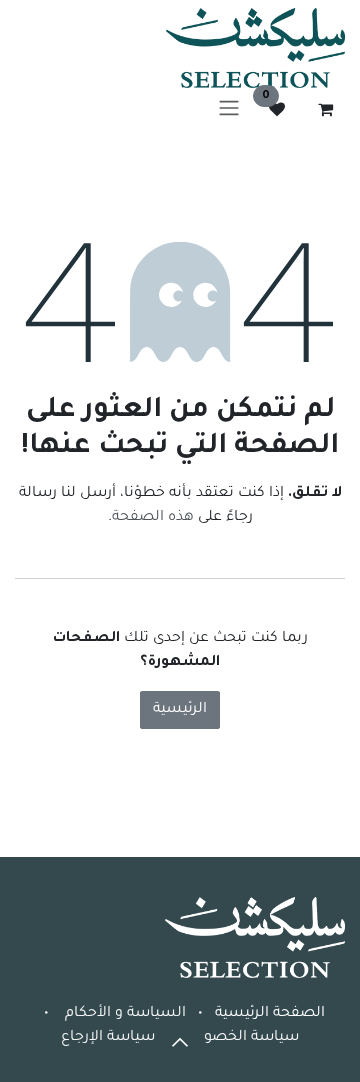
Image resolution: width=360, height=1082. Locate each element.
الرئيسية (180, 710)
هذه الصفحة (153, 518)
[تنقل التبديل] (229, 109)
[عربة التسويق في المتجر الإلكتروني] (325, 109)
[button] (180, 1042)
